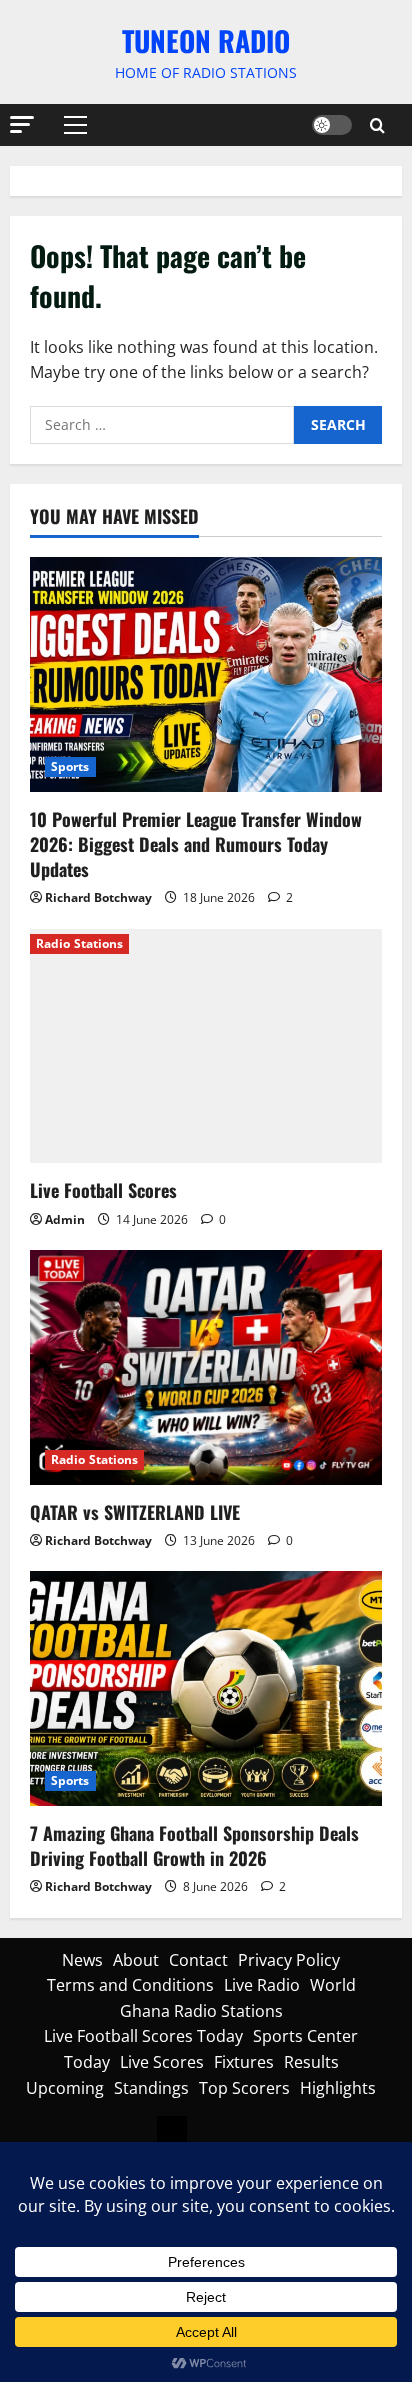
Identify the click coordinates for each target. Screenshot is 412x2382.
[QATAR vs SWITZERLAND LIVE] (206, 1367)
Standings (151, 2088)
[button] (22, 124)
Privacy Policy (289, 1960)
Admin (65, 1219)
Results (311, 2062)
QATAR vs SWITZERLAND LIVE (135, 1512)
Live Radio (262, 1985)
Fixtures (244, 2062)
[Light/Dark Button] (332, 125)
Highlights (338, 2088)
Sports (70, 766)
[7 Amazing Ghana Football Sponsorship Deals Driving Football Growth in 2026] (206, 1688)
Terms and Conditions (130, 1985)
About (136, 1960)
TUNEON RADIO (206, 40)
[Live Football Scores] (206, 1046)
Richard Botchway (98, 897)
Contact (198, 1960)
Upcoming (65, 2088)
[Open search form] (377, 125)
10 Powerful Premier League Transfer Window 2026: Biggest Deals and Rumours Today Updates (196, 844)
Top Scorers (244, 2088)
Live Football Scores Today (143, 2036)
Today (87, 2062)
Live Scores (162, 2062)
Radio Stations (79, 943)
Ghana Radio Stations (201, 2011)
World (333, 1985)
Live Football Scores (103, 1190)
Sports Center (305, 2036)
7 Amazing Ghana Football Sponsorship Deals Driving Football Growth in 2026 (194, 1845)
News (82, 1960)
